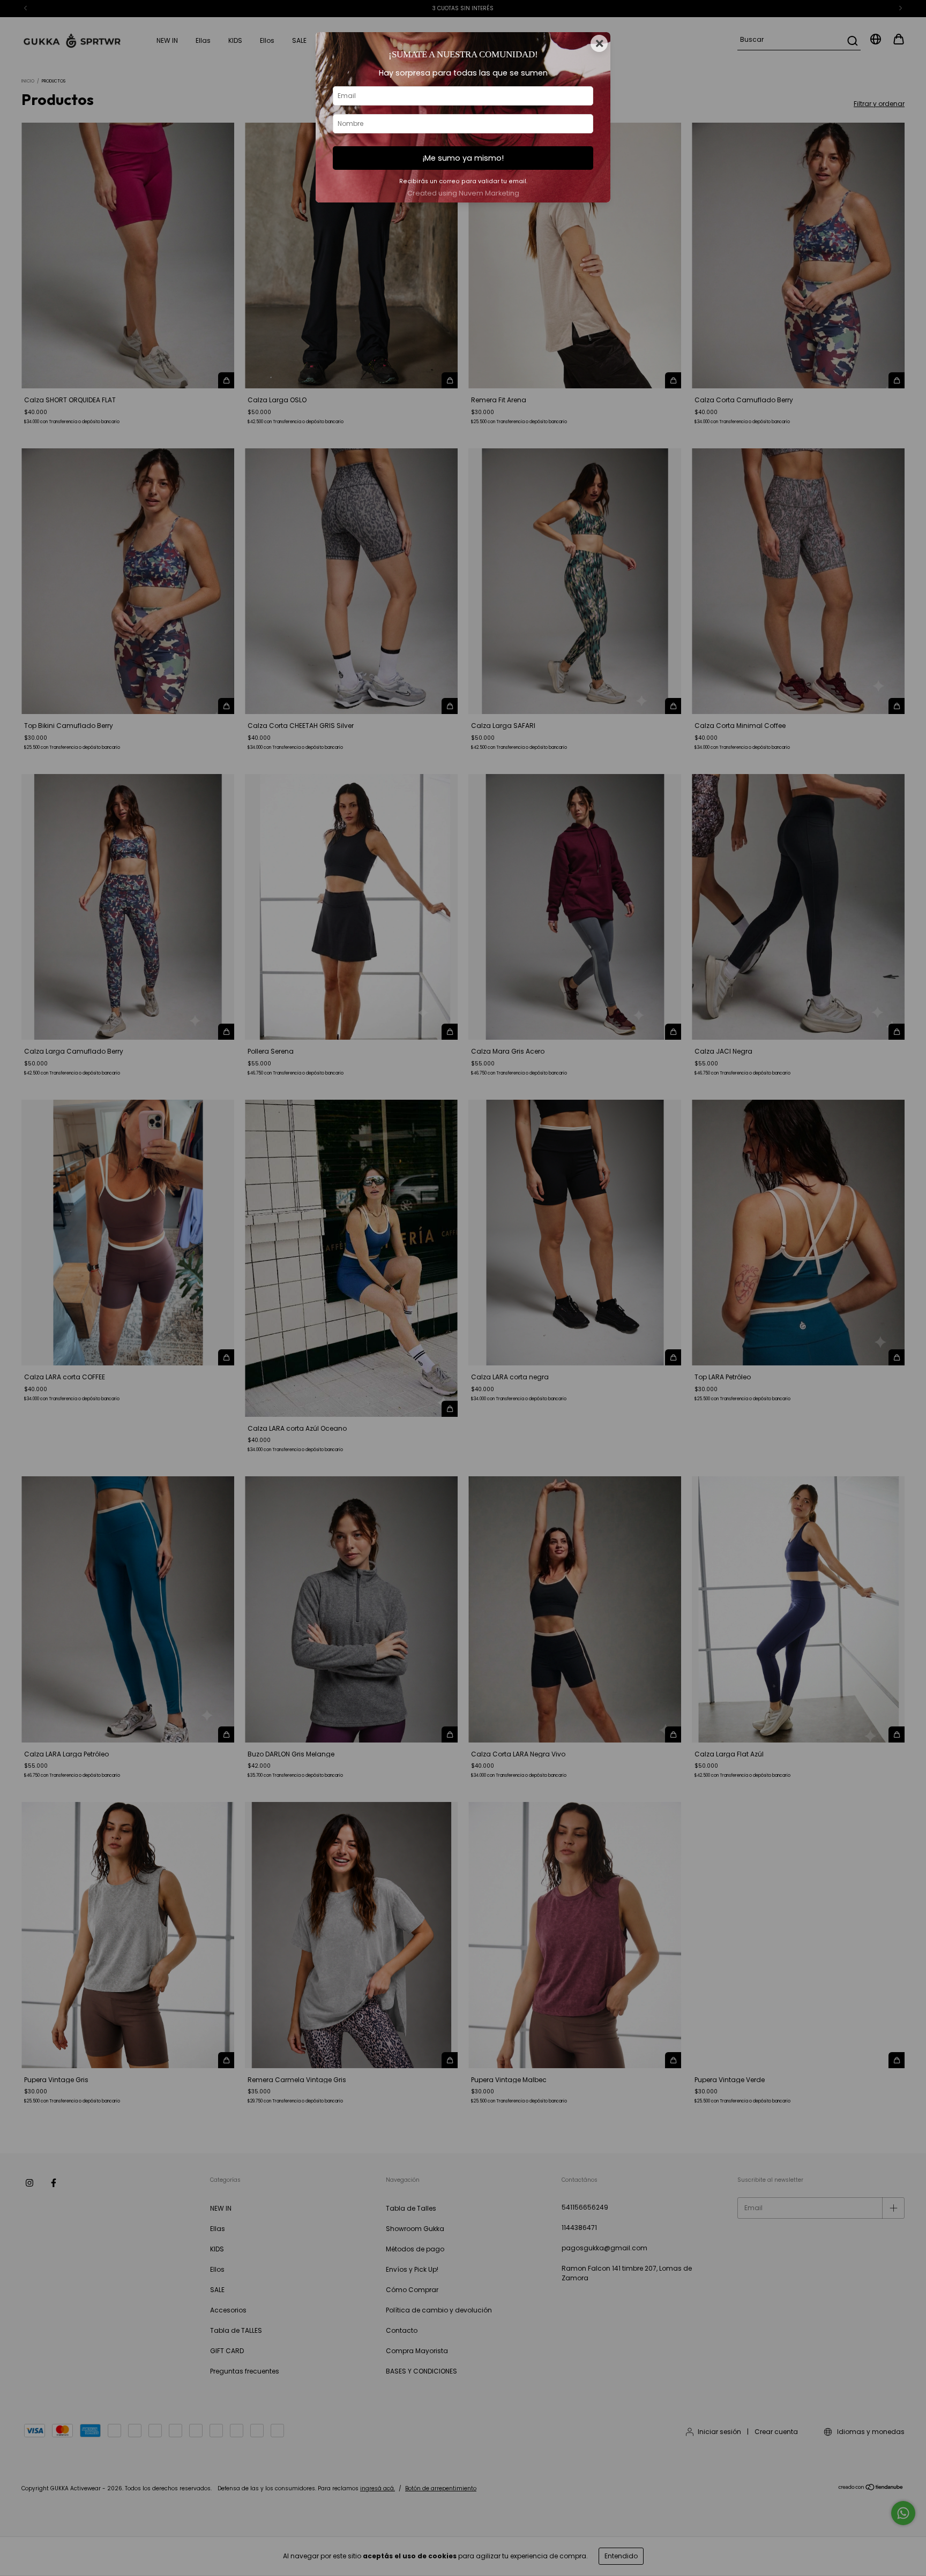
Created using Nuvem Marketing (463, 193)
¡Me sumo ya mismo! (463, 158)
